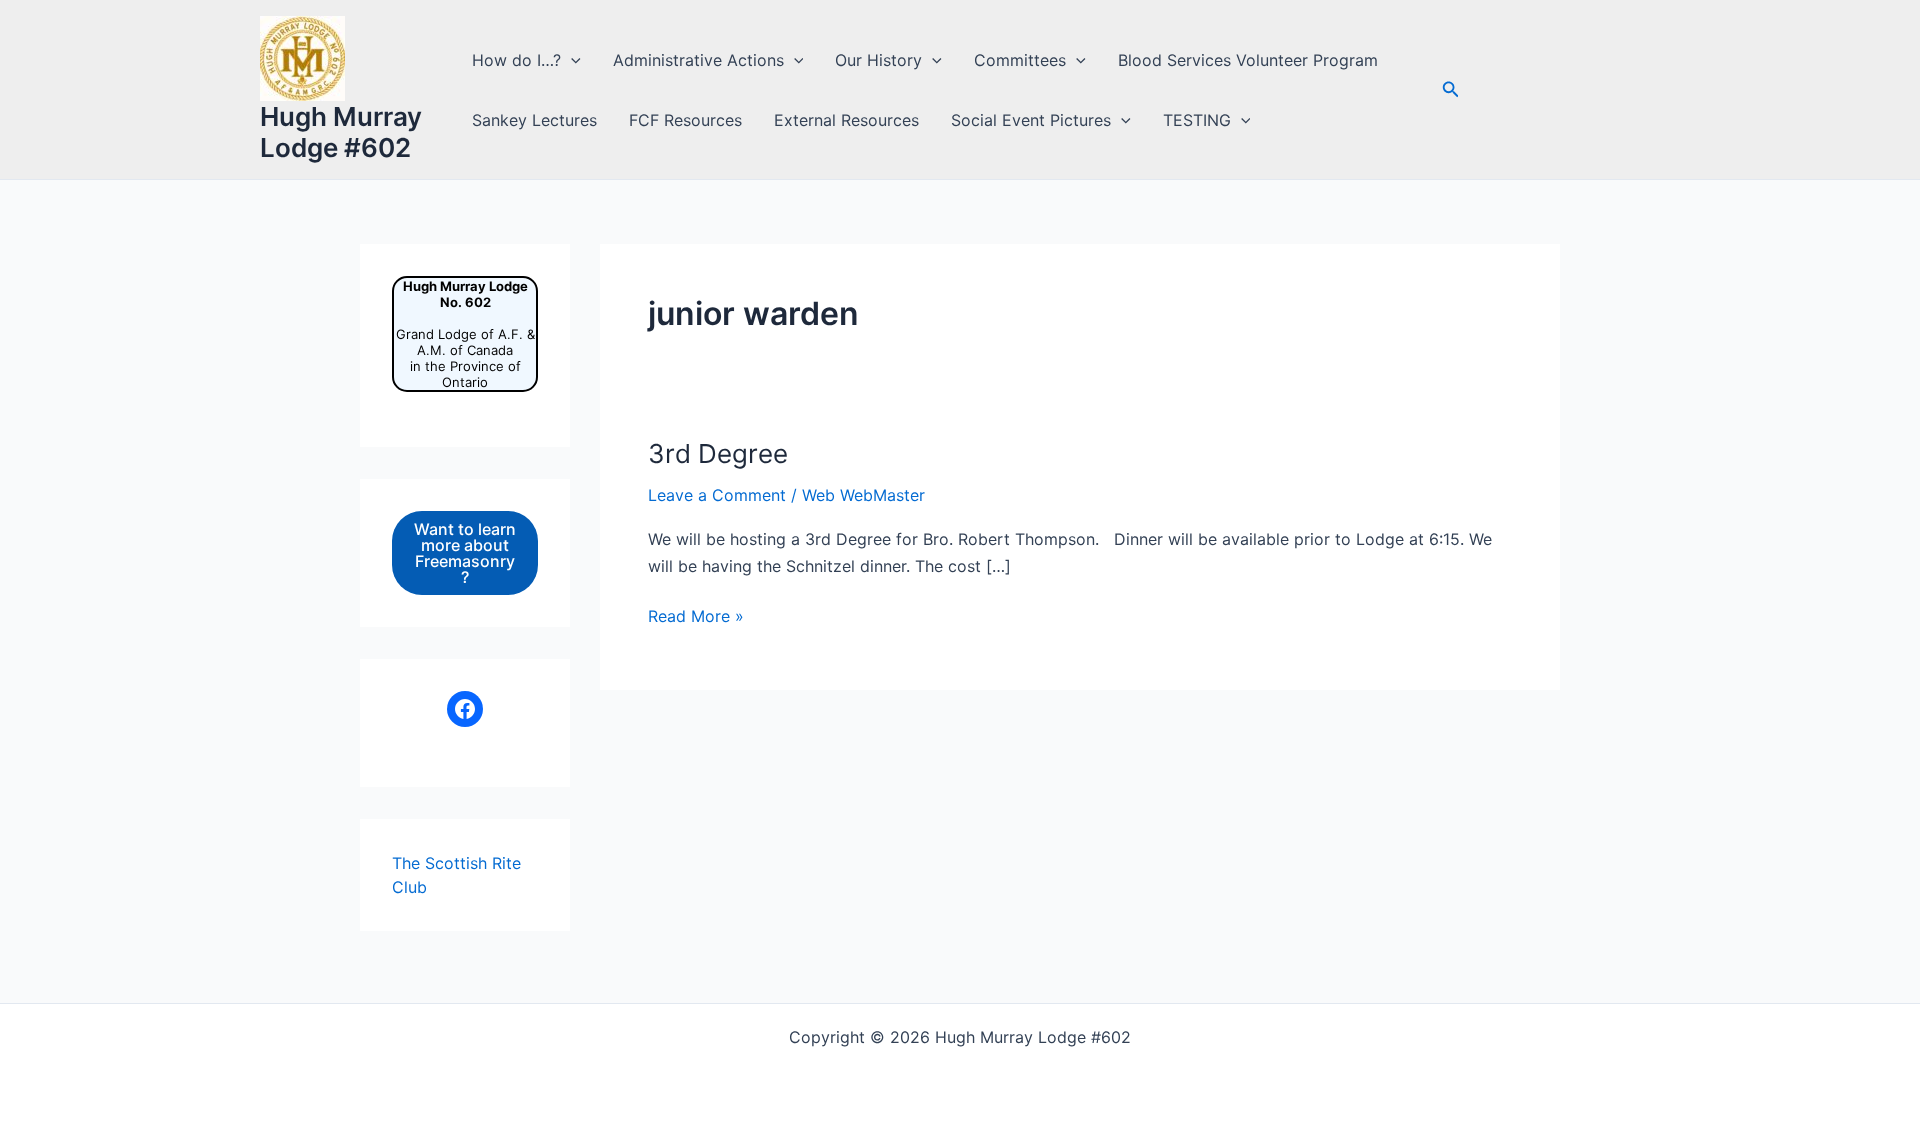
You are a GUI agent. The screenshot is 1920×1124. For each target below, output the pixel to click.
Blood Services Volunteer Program (1248, 60)
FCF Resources (685, 120)
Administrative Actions (698, 60)
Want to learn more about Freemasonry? (465, 553)
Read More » (696, 617)
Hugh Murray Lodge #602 (341, 132)
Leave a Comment (717, 495)
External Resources (846, 120)
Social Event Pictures (1031, 120)
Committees (1020, 60)
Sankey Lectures (534, 120)
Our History (878, 60)
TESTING (1197, 120)
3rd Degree (718, 453)
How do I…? (516, 60)
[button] (571, 60)
